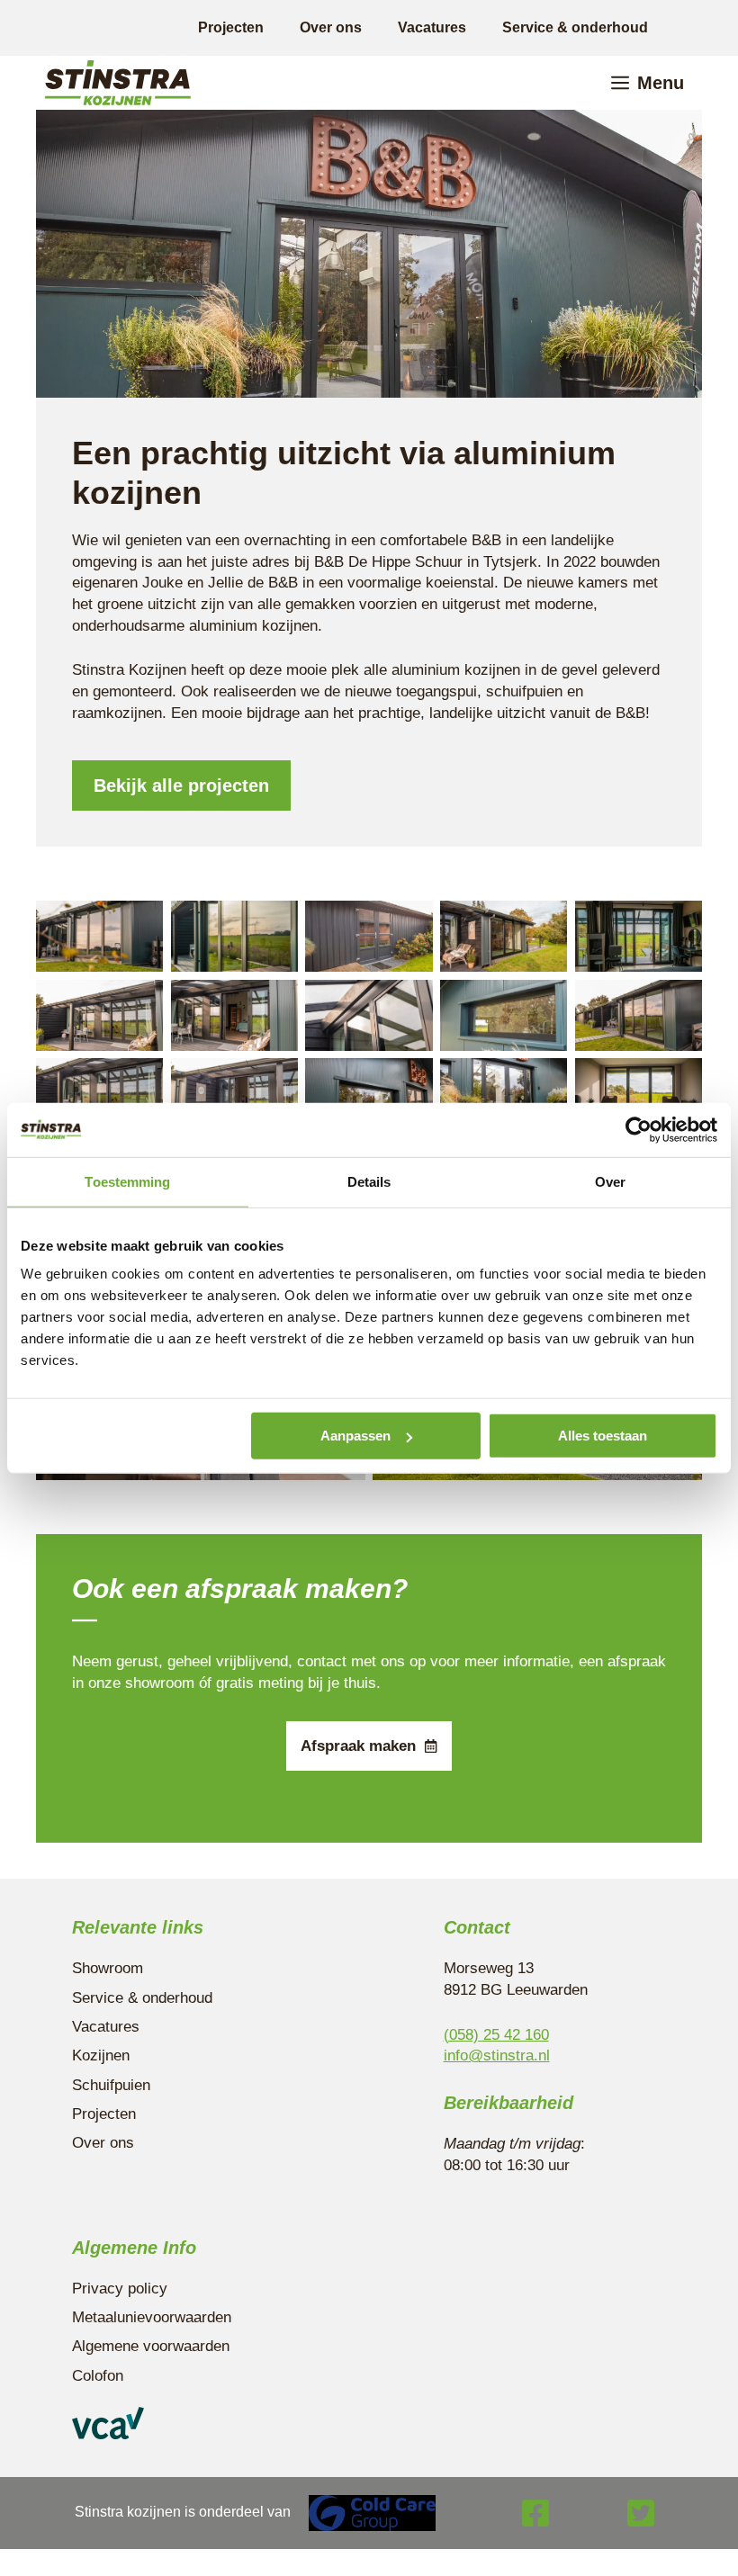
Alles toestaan (603, 1436)
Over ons (331, 27)
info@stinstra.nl (497, 2055)
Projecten (231, 27)
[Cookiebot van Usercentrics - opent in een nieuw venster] (639, 1129)
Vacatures (432, 27)
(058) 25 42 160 (496, 2035)
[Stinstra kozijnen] (118, 83)
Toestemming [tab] (127, 1181)
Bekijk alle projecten (181, 785)
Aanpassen (355, 1436)
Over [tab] (610, 1181)
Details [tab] (369, 1181)
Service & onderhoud (575, 27)
